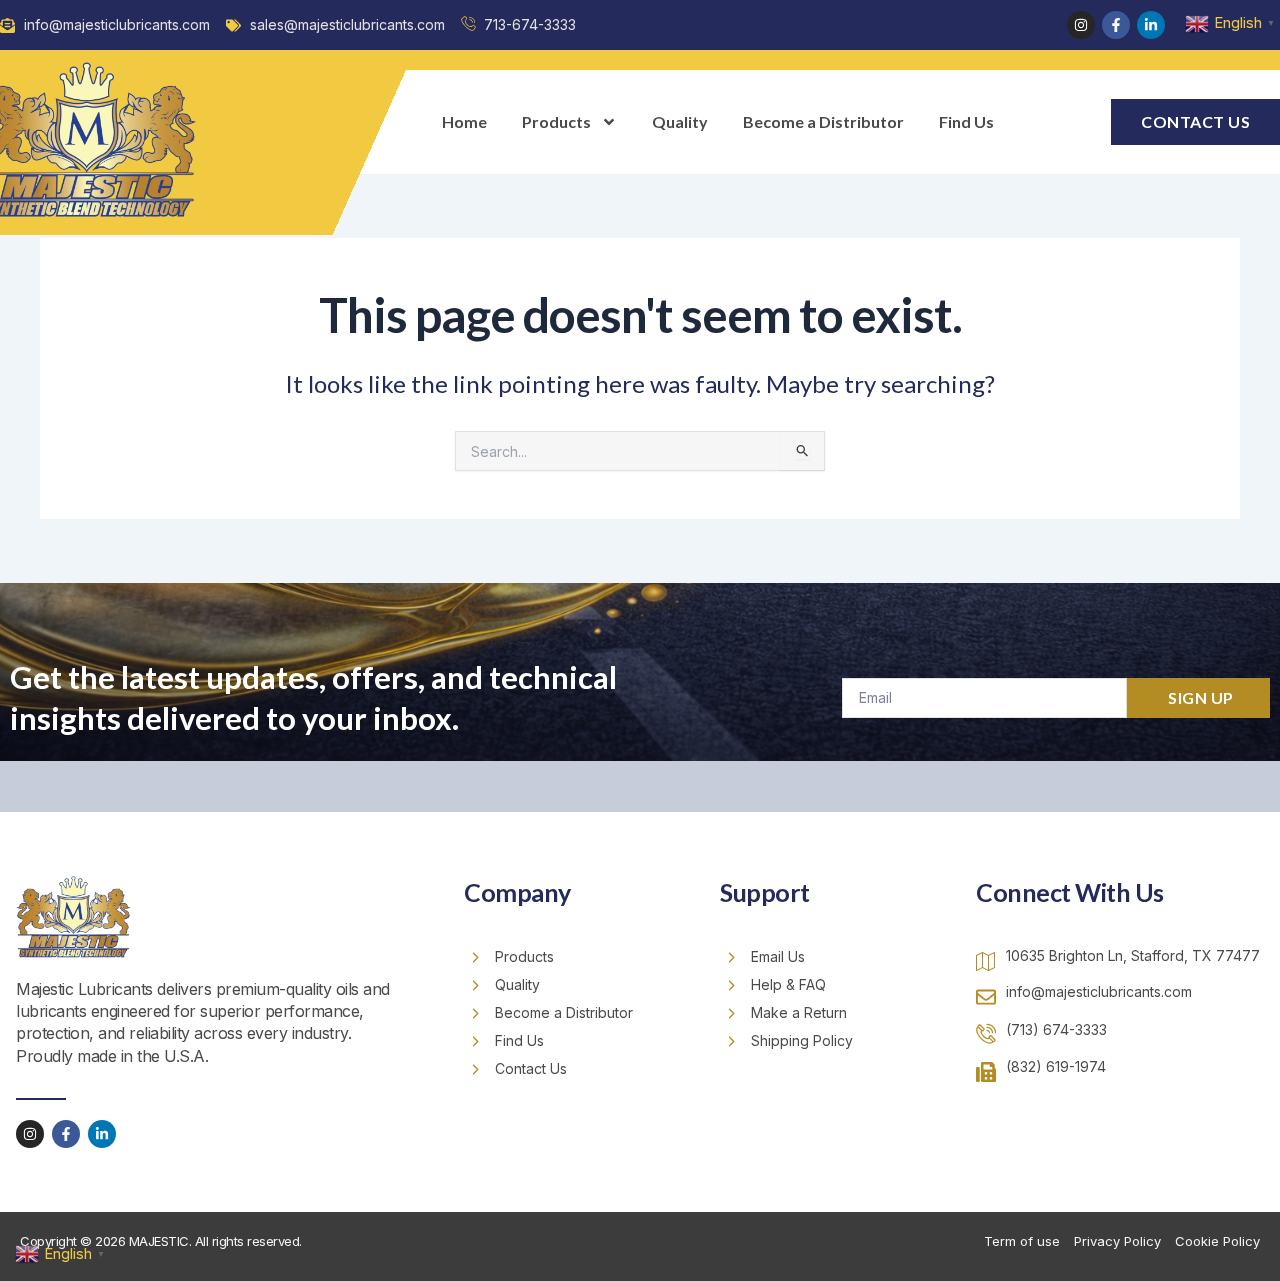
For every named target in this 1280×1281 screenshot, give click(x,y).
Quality (680, 121)
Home (464, 121)
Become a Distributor (823, 121)
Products (556, 121)
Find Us (966, 121)
